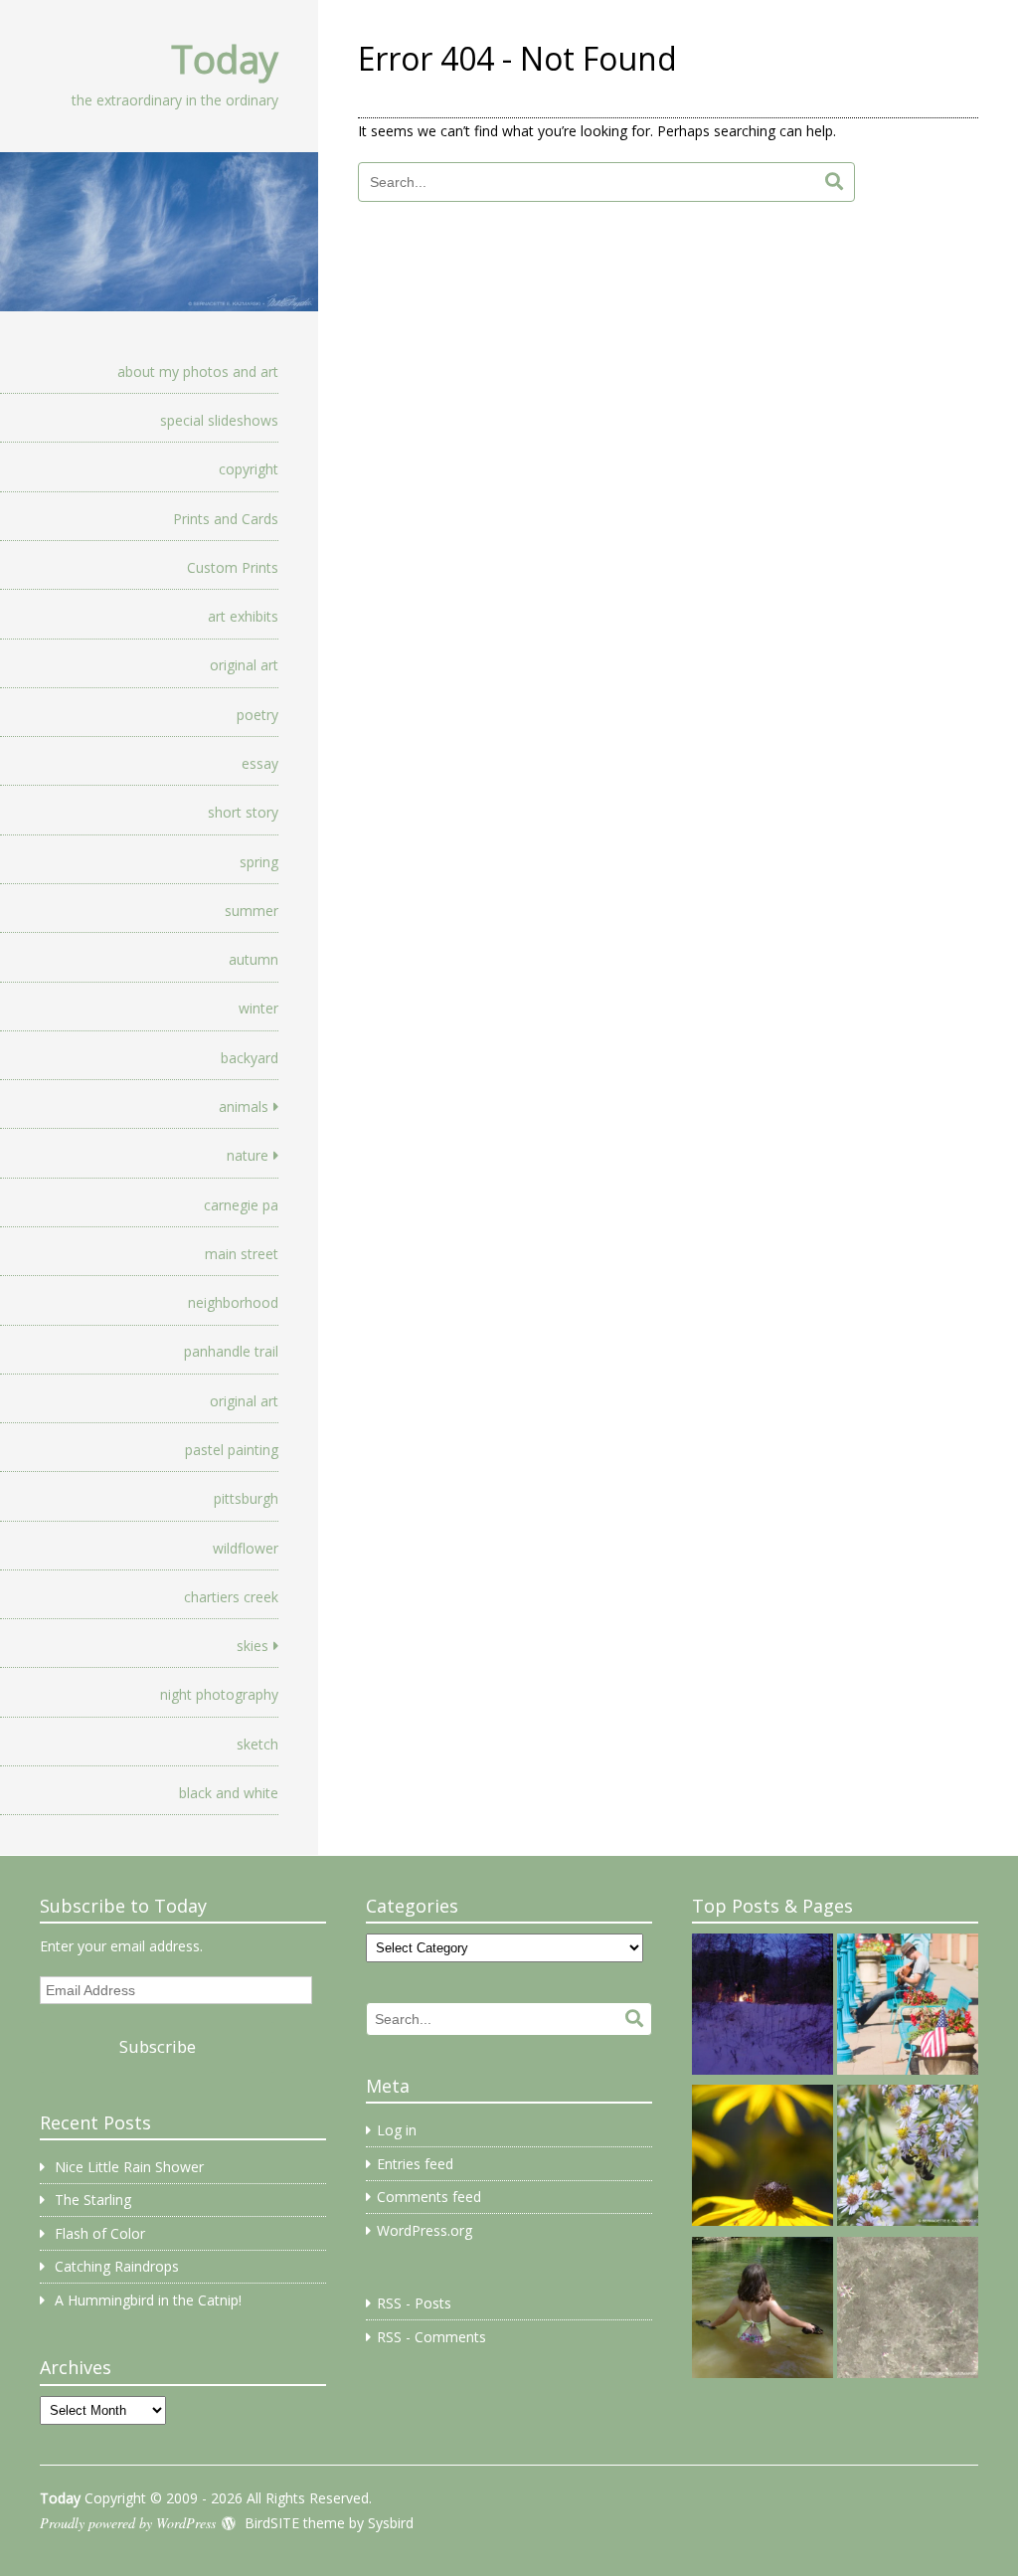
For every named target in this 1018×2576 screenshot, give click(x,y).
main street (242, 1254)
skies (253, 1646)
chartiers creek (231, 1597)
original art (244, 665)
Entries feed (415, 2164)
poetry (257, 715)
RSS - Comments (431, 2337)
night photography (219, 1694)
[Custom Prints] (763, 2310)
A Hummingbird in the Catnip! (148, 2300)
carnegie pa (241, 1205)
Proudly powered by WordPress (128, 2523)
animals (244, 1106)
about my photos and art (198, 371)
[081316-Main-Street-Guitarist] (908, 2007)
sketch (257, 1744)
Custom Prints (233, 567)
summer (252, 911)
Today (225, 59)
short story (243, 812)
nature (248, 1155)
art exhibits (243, 616)
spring (259, 862)
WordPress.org (424, 2230)
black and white (229, 1793)
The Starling (93, 2200)
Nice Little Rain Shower (129, 2167)
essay (260, 763)
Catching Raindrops (117, 2266)
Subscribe (158, 2046)
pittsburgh (246, 1498)
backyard (250, 1058)
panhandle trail (231, 1351)
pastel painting (232, 1450)
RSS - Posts (414, 2303)
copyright (249, 469)
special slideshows (219, 420)
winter (258, 1008)
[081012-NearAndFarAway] (763, 2158)
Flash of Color (100, 2233)
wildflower (246, 1548)
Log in (397, 2130)
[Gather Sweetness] (908, 2158)
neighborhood (233, 1302)
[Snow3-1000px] (908, 2310)
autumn (254, 959)
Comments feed (429, 2197)
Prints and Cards (226, 519)
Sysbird (391, 2523)
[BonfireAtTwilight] (763, 2007)
